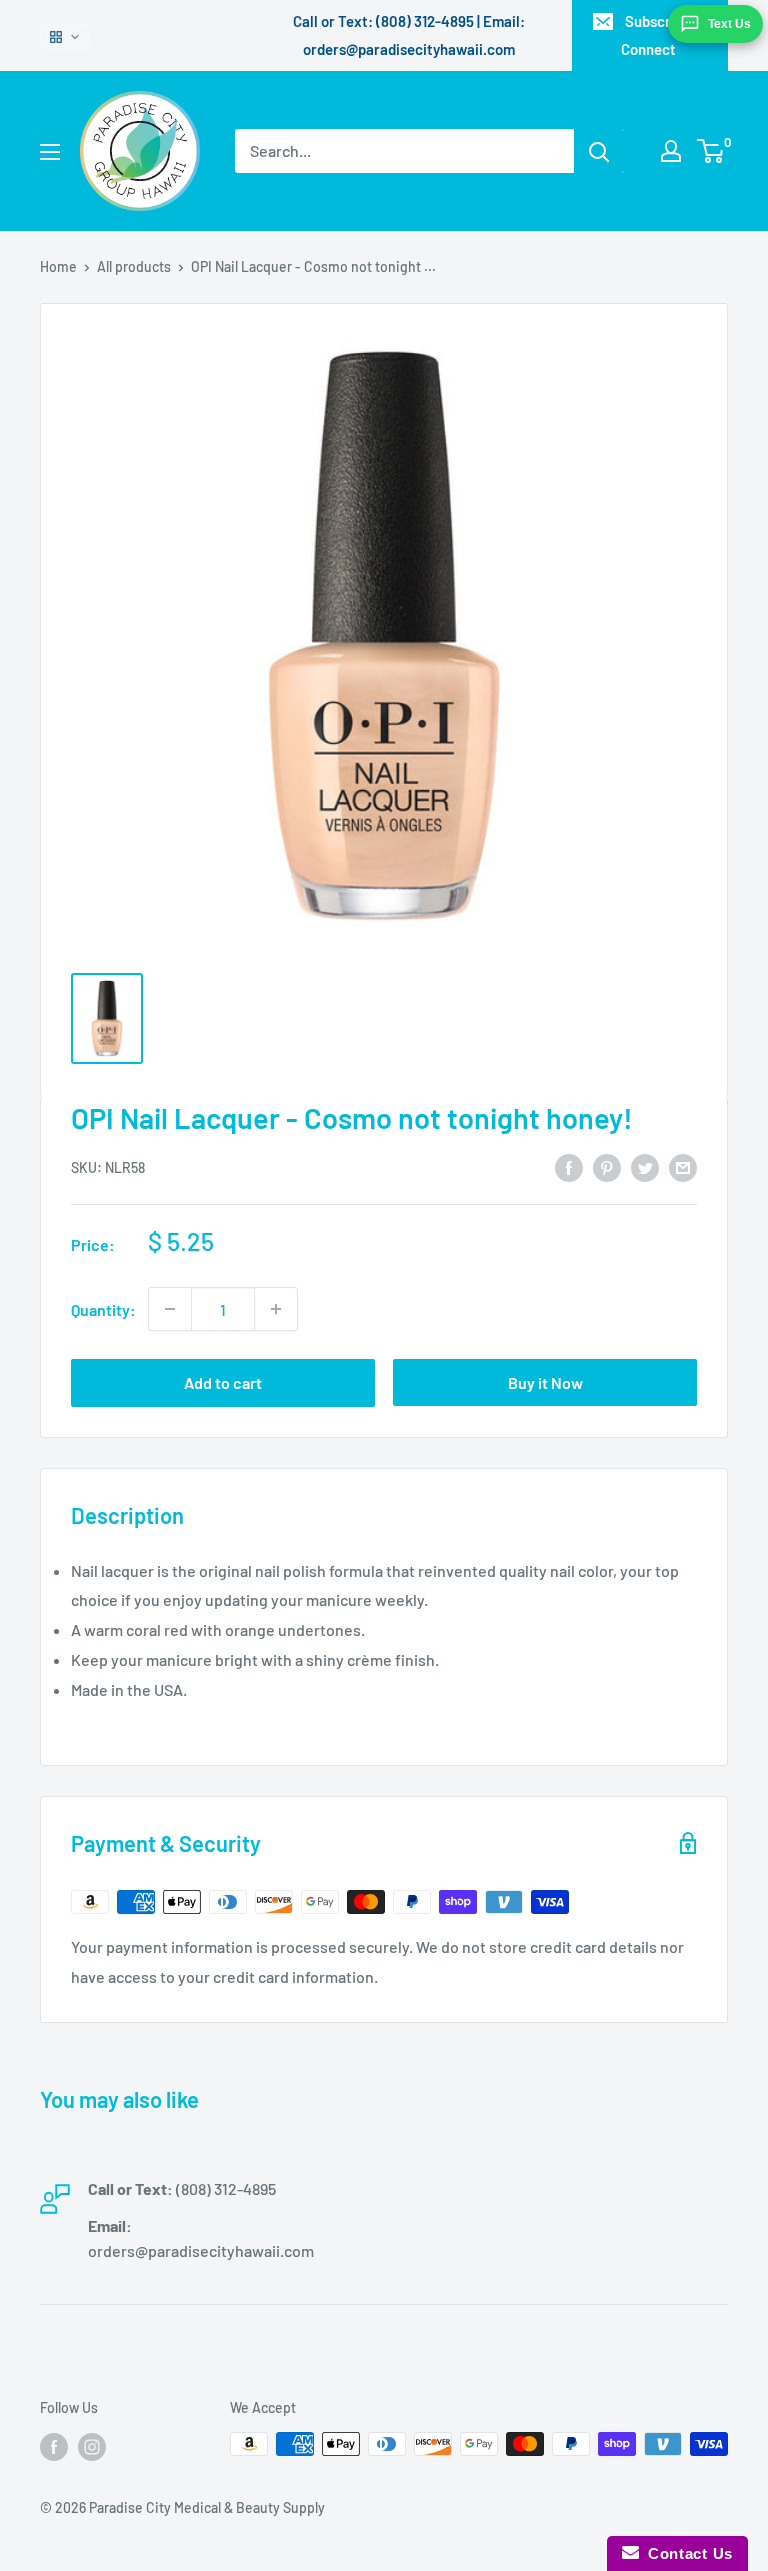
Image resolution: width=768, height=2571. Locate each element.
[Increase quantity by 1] (276, 1309)
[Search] (599, 151)
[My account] (671, 151)
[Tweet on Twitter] (645, 1166)
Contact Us (686, 2553)
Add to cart (223, 1382)
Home (58, 266)
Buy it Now (545, 1382)
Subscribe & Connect (662, 35)
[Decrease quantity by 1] (170, 1309)
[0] (711, 151)
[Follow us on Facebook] (54, 2446)
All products (134, 266)
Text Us (729, 24)
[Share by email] (683, 1166)
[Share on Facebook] (569, 1166)
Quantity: (103, 1309)
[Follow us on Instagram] (92, 2446)
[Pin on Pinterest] (607, 1166)
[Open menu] (50, 152)
